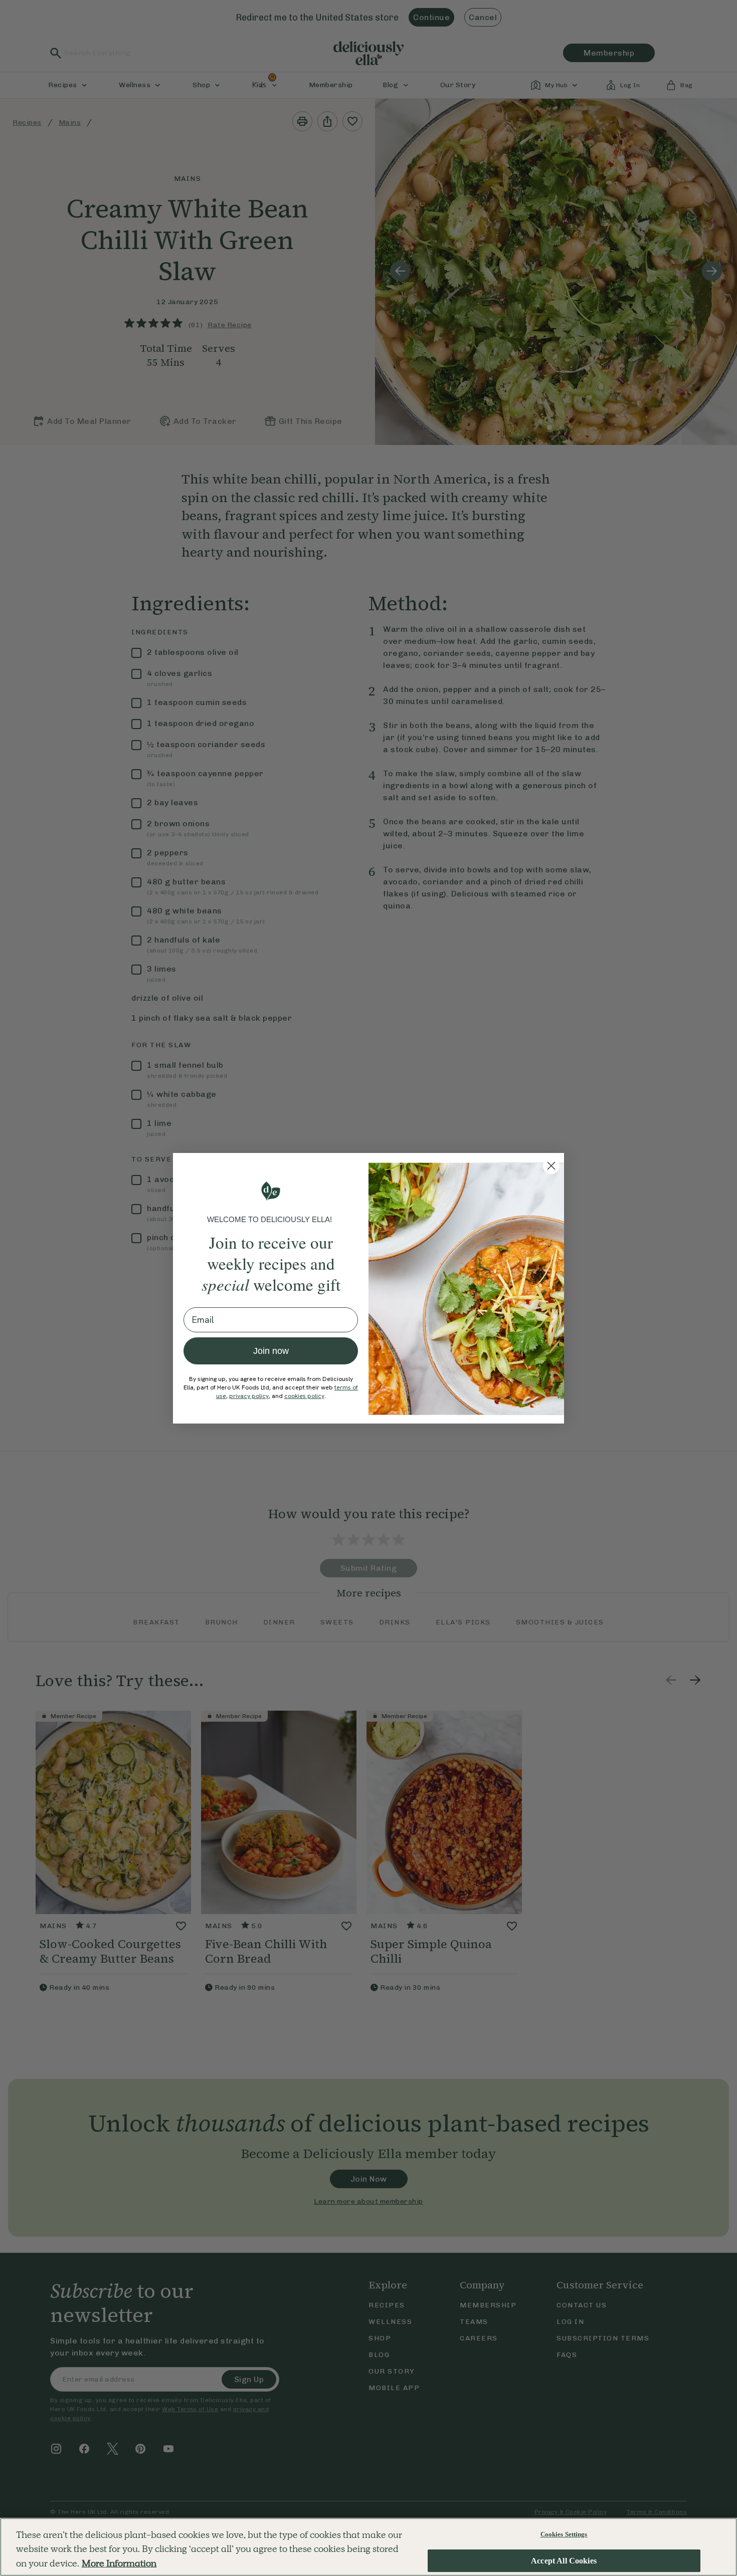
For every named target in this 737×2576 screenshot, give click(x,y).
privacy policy (249, 1396)
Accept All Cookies (564, 2561)
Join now (271, 1351)
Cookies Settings (564, 2534)
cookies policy (304, 1396)
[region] (368, 2547)
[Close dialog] (551, 1166)
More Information (119, 2563)
